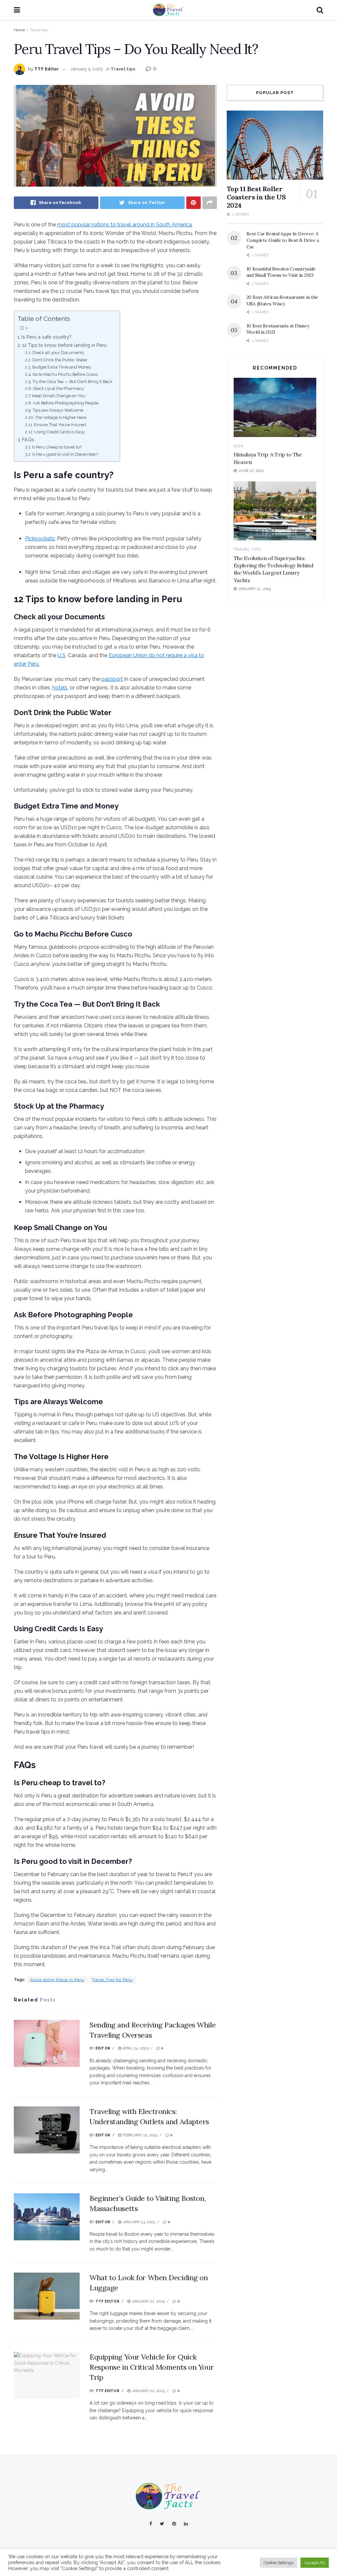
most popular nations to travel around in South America (125, 225)
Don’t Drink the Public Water (60, 360)
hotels (60, 688)
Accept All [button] (315, 2563)
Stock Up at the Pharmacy (58, 388)
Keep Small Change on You (59, 396)
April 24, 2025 (135, 2048)
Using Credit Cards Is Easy (59, 432)
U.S (62, 655)
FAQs (28, 439)
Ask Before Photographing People (66, 403)
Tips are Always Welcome (58, 410)
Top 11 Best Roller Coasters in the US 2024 (256, 197)
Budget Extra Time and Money (62, 367)
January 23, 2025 (138, 2222)
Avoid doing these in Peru (57, 1980)
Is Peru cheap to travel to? (57, 447)
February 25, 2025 (139, 2135)
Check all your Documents (58, 353)
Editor (103, 2048)
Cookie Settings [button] (278, 2563)
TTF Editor (47, 69)
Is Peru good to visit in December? (65, 454)
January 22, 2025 (147, 2301)
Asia (239, 446)
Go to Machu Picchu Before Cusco (65, 374)
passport (112, 679)
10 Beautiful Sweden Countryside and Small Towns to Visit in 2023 (281, 272)
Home (19, 30)
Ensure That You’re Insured (60, 425)
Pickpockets (40, 539)
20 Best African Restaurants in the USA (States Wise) (282, 300)
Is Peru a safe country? (46, 337)
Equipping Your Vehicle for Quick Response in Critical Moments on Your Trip (152, 2367)
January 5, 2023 (87, 69)
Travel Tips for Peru (112, 1980)
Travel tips (39, 30)
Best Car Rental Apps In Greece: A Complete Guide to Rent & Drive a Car (283, 240)
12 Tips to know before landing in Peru (64, 345)
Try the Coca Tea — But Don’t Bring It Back (73, 382)
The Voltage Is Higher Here (61, 417)
